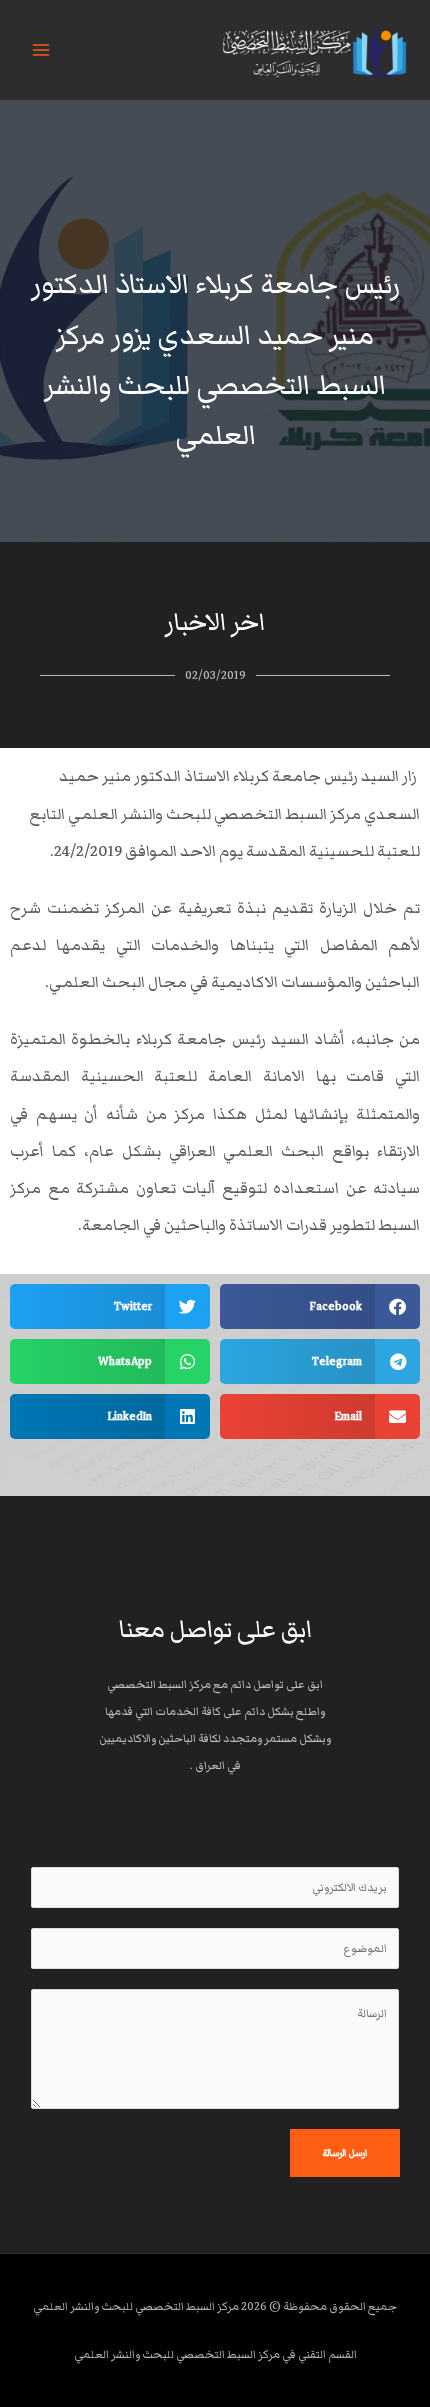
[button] (320, 1306)
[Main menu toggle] (41, 50)
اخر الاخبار (215, 622)
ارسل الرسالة (345, 2153)
